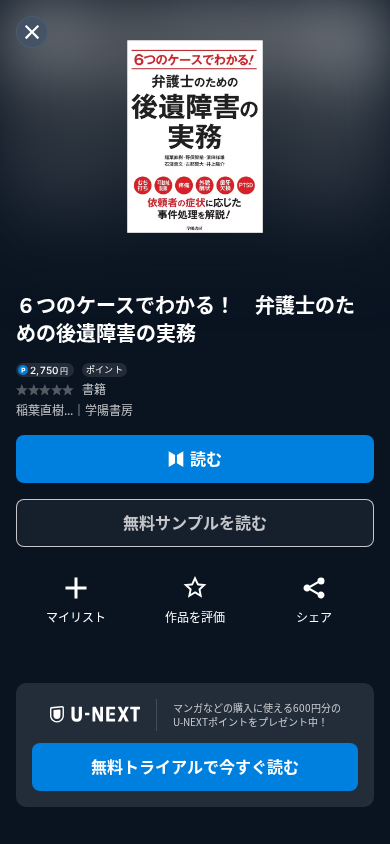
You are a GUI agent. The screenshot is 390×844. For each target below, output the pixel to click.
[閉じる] (32, 32)
